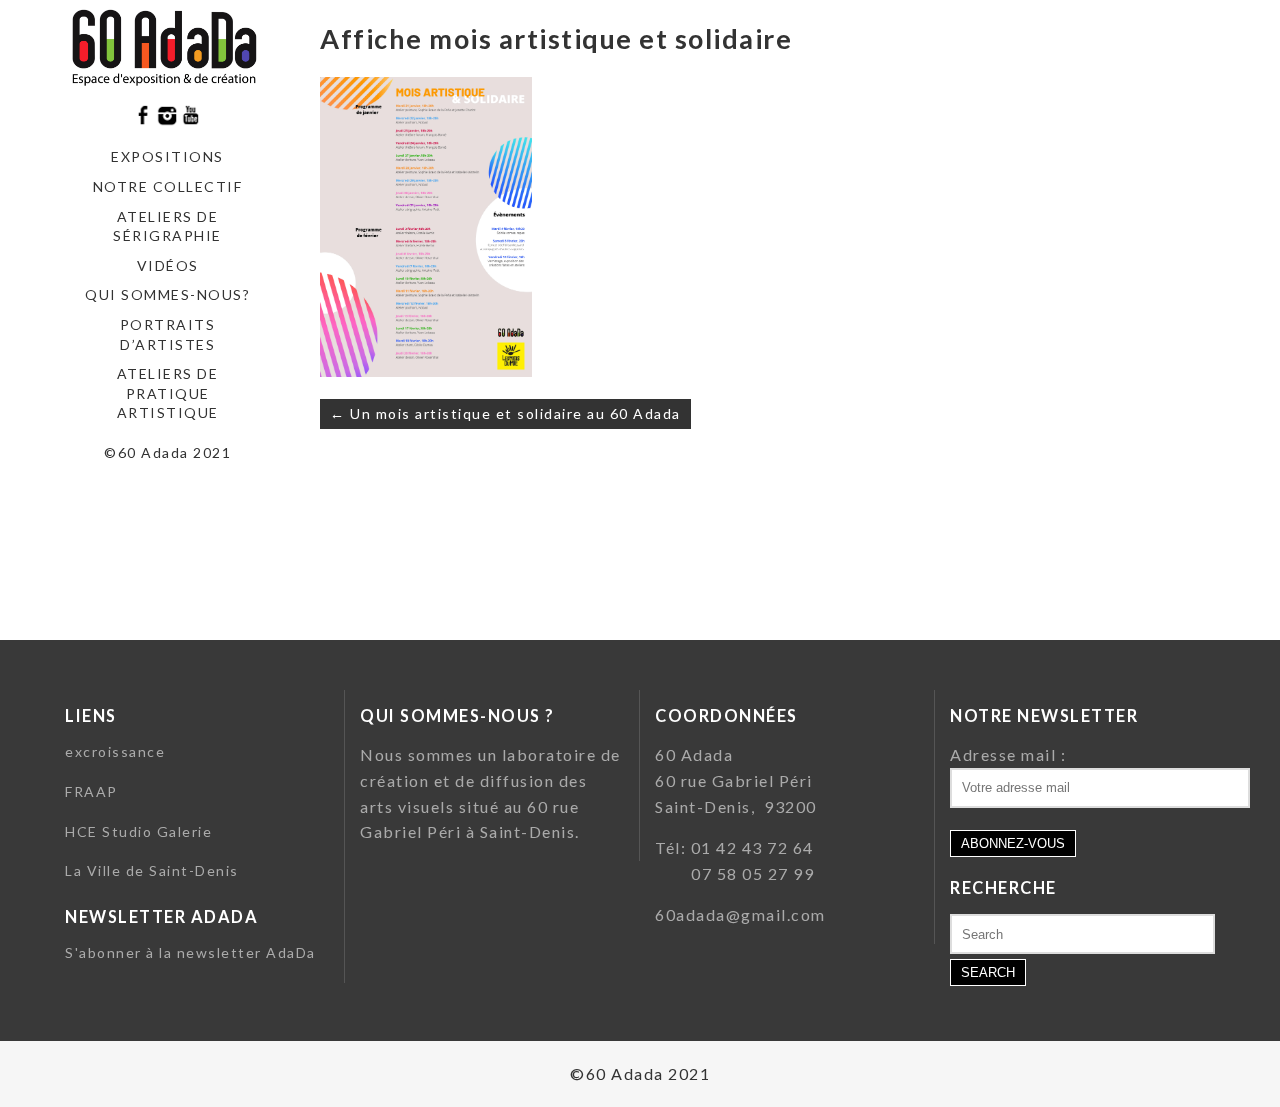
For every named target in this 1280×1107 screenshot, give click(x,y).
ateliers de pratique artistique (168, 393)
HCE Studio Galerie (138, 831)
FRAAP (91, 791)
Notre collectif (168, 186)
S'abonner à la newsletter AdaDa (190, 952)
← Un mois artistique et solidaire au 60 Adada (505, 413)
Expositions (167, 156)
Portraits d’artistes (168, 334)
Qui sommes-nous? (167, 294)
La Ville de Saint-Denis (152, 870)
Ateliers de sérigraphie (167, 226)
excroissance (115, 751)
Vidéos (168, 265)
